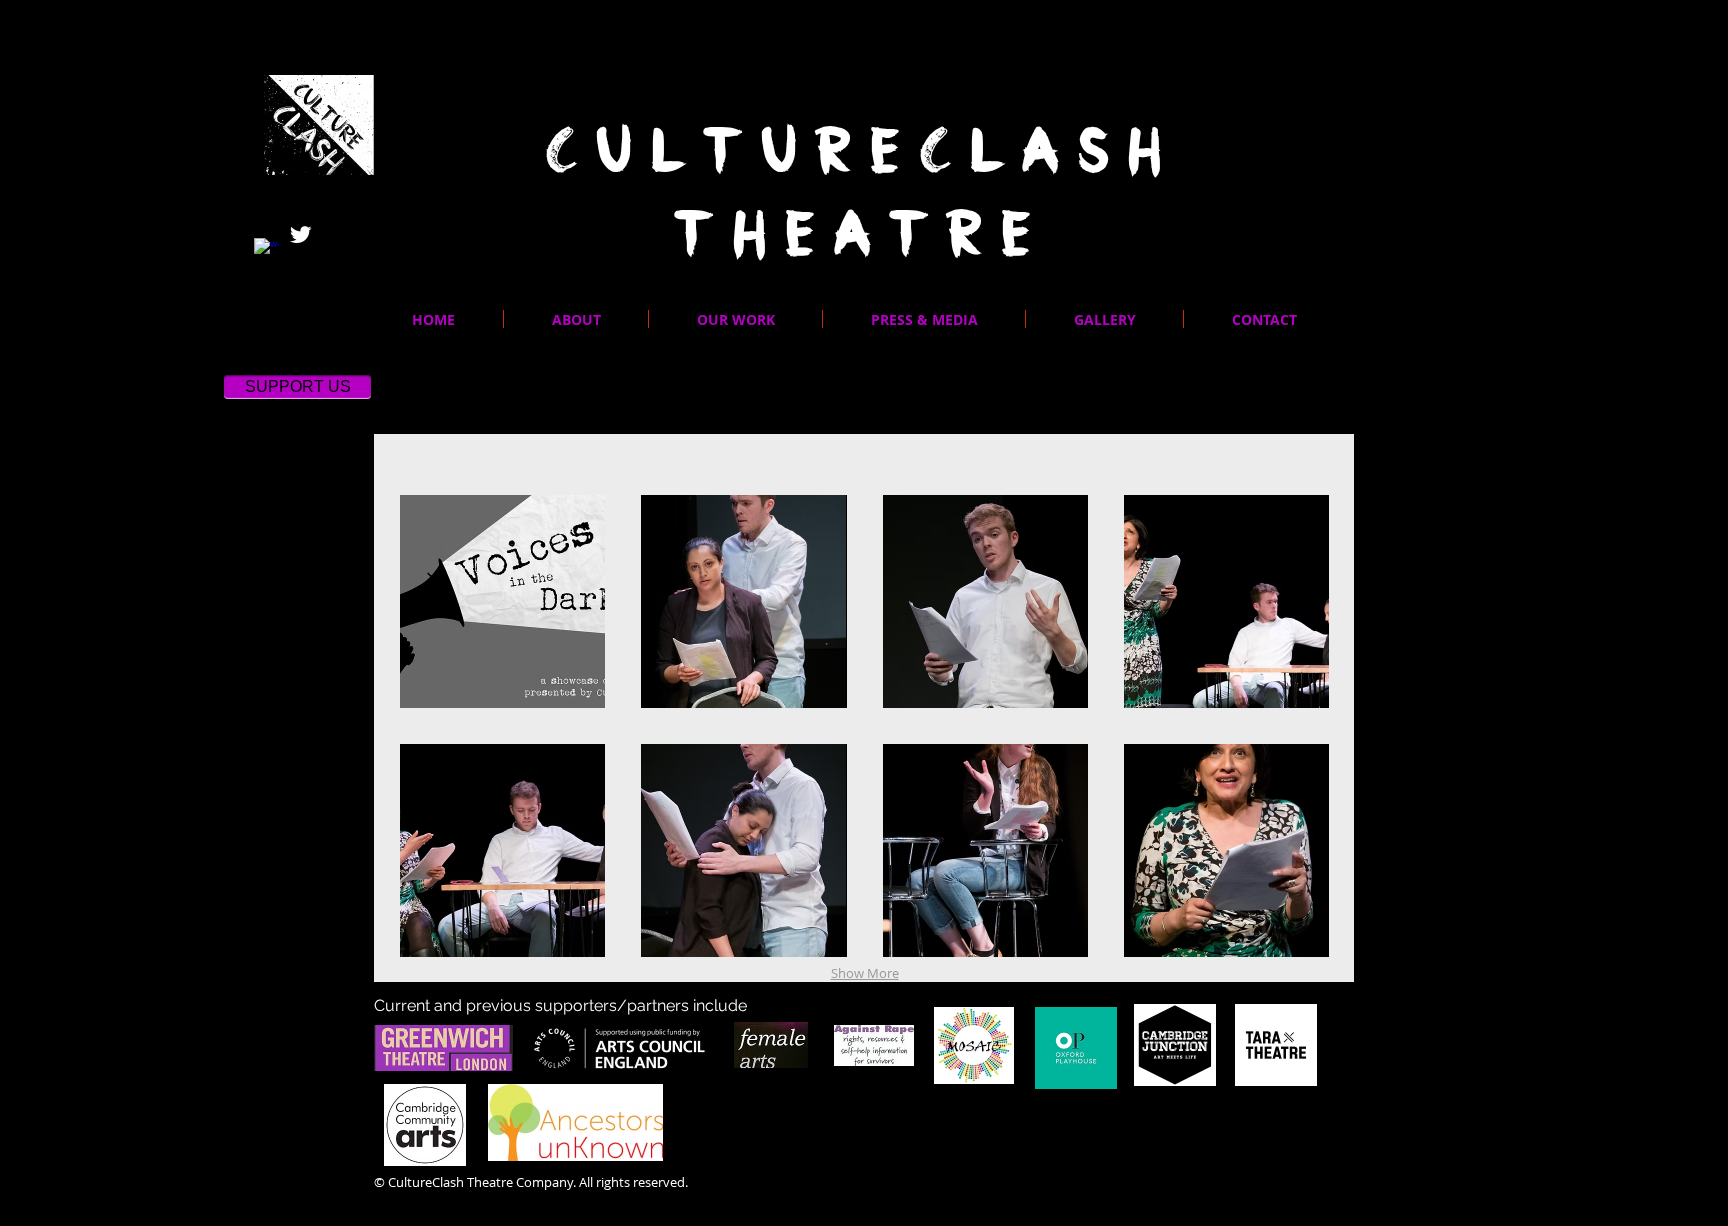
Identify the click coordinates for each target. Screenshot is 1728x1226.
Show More (865, 973)
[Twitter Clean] (300, 234)
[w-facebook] (266, 250)
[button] (735, 319)
